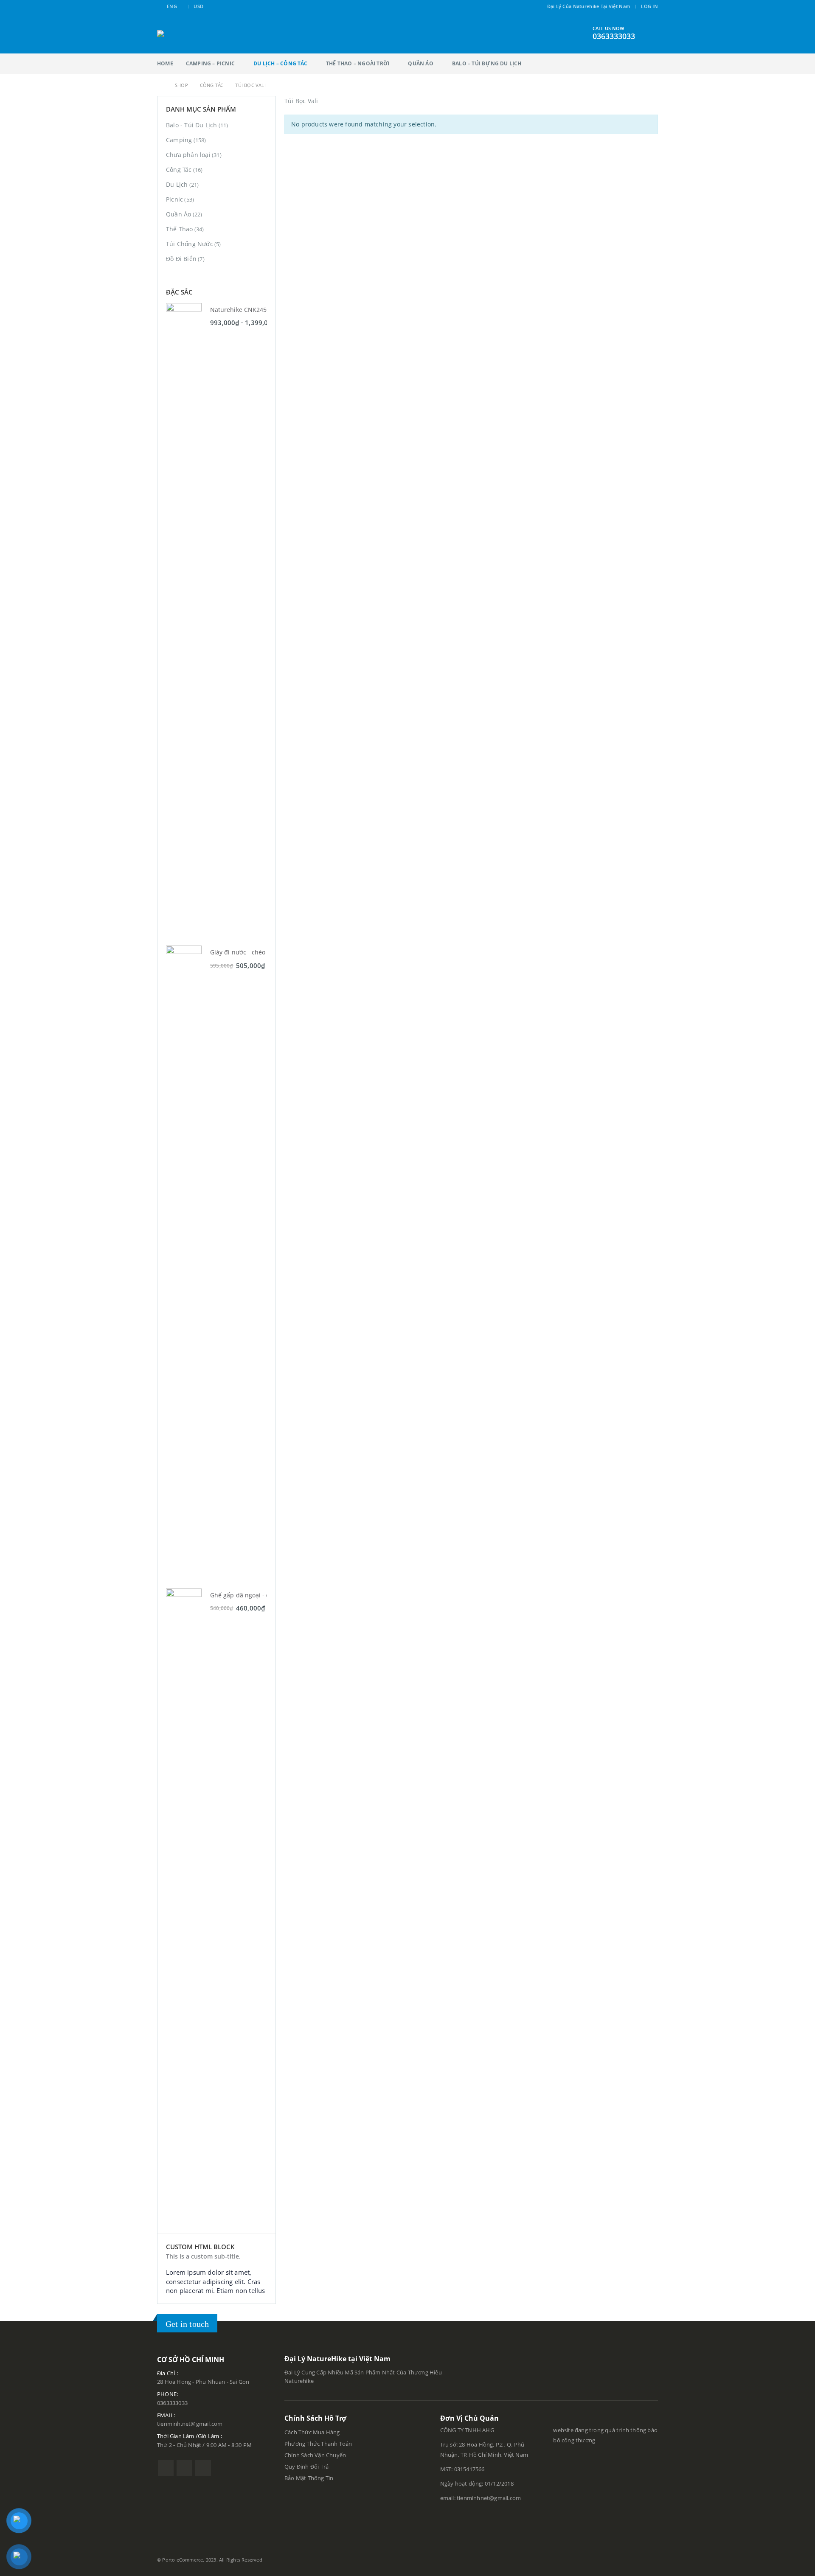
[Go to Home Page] (160, 85)
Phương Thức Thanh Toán (319, 2444)
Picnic (174, 199)
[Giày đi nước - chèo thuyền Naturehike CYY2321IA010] (184, 1264)
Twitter (184, 2468)
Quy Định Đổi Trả (306, 2467)
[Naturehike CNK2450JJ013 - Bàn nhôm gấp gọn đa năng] (184, 621)
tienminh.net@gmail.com (190, 2424)
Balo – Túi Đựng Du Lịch (487, 63)
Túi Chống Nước (190, 244)
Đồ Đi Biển (181, 259)
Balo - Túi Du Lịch (192, 125)
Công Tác (179, 170)
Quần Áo (420, 63)
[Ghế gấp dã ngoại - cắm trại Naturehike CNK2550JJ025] (184, 1907)
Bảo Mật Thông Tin (310, 2478)
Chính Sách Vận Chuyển (315, 2455)
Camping (179, 140)
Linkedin (203, 2468)
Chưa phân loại (188, 155)
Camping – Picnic (210, 63)
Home (165, 63)
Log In (649, 6)
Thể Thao (180, 229)
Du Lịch (177, 184)
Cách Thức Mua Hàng (312, 2432)
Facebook (166, 2468)
